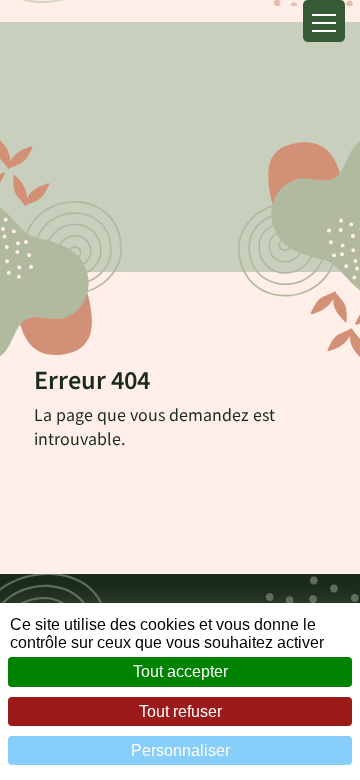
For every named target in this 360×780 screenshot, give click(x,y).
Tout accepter (180, 671)
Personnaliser (180, 750)
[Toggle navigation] (324, 21)
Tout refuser (180, 711)
